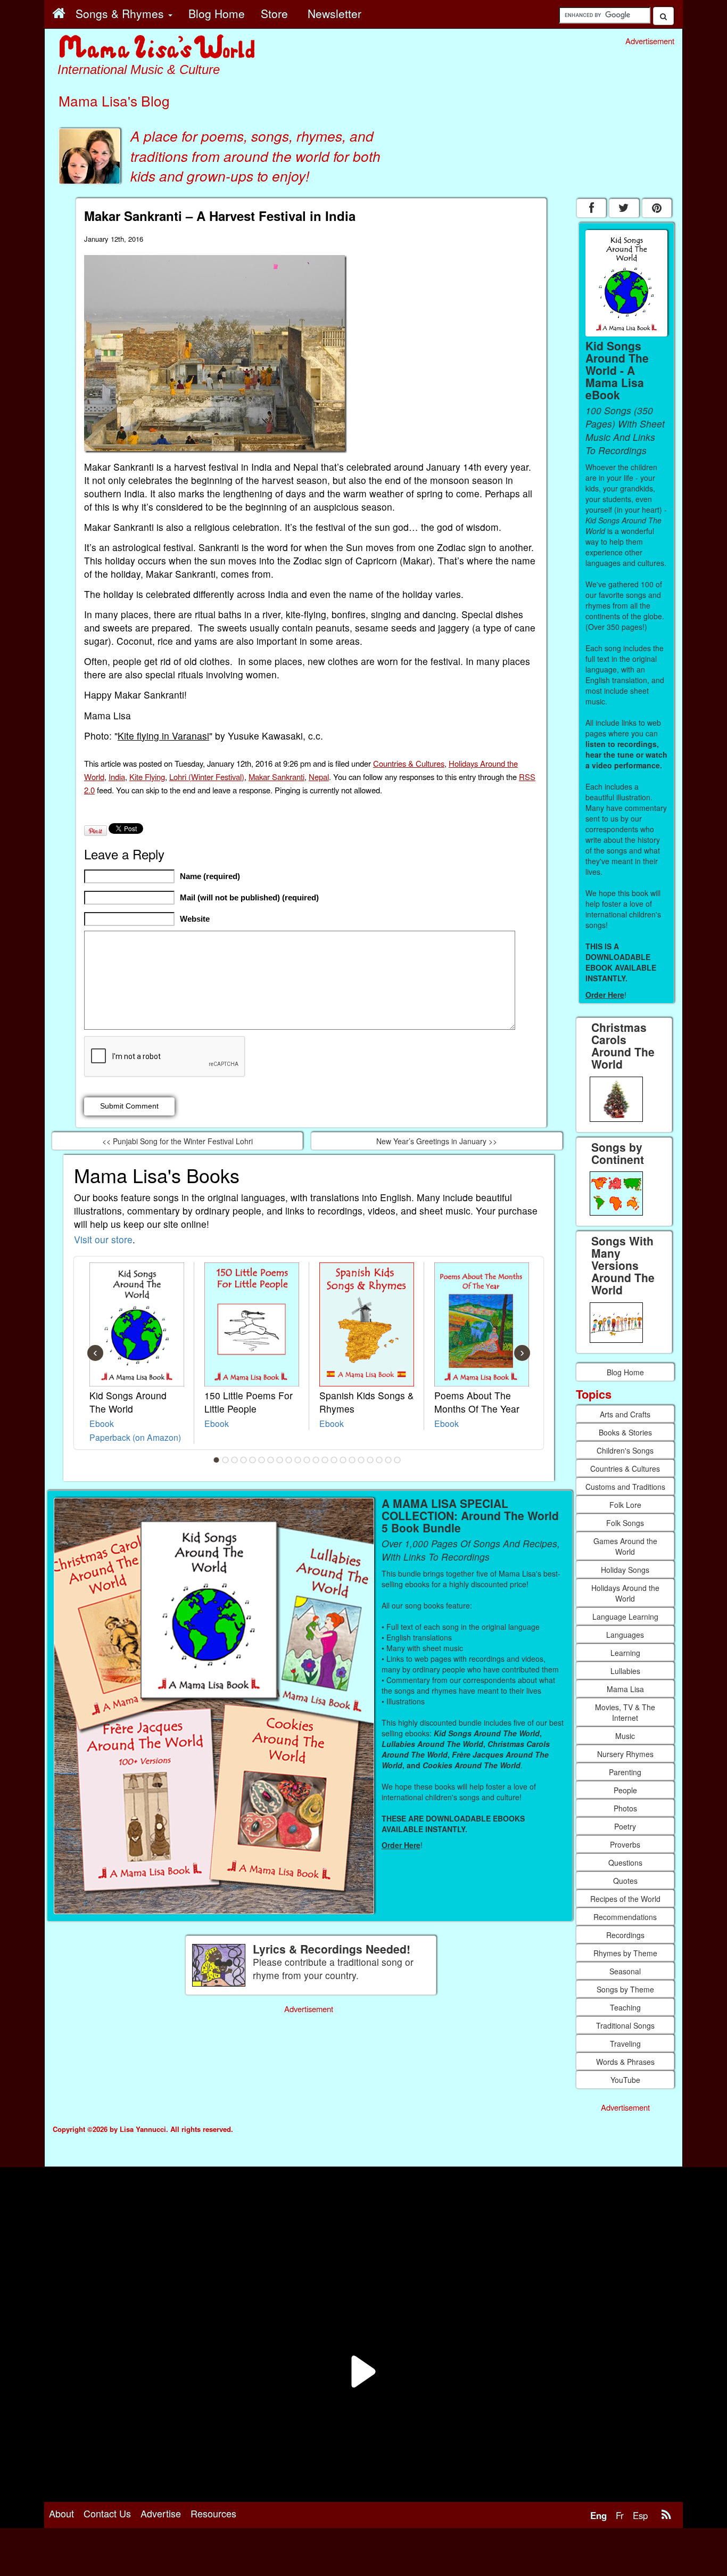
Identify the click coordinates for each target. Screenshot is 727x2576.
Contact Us (107, 2513)
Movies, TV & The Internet (625, 1712)
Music (625, 1736)
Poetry (625, 1826)
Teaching (625, 2007)
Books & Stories (625, 1432)
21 (398, 1460)
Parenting (625, 1772)
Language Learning (625, 1617)
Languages (625, 1635)
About (61, 2513)
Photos (625, 1808)
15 (343, 1460)
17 (361, 1460)
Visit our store (103, 1239)
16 (352, 1460)
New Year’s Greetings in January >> (437, 1141)
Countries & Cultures (409, 763)
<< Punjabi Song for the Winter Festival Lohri (177, 1141)
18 (370, 1460)
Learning (625, 1653)
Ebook (102, 1423)
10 (298, 1460)
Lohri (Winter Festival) (207, 777)
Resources (213, 2513)
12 (316, 1460)
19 (379, 1460)
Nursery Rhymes (625, 1754)
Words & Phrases (625, 2062)
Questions (625, 1863)
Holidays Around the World (625, 1593)
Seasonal (625, 1971)
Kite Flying (147, 777)
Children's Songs (625, 1450)
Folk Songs (625, 1523)
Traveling (625, 2044)
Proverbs (625, 1844)
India (117, 777)
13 (325, 1460)
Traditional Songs (625, 2025)
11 (307, 1460)
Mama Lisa (625, 1689)
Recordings (625, 1935)
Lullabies (625, 1671)
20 (389, 1460)
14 (334, 1460)
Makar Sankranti (276, 777)
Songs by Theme (625, 1989)
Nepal (319, 777)
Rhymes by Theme (625, 1953)
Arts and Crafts (625, 1414)
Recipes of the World (625, 1899)
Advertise (161, 2513)
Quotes (625, 1881)
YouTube (625, 2080)
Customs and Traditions (625, 1487)
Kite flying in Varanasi (163, 736)
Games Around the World (625, 1546)
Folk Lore (625, 1505)
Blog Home (625, 1372)
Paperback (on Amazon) (135, 1437)
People (625, 1790)
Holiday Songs (625, 1570)
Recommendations (625, 1917)
